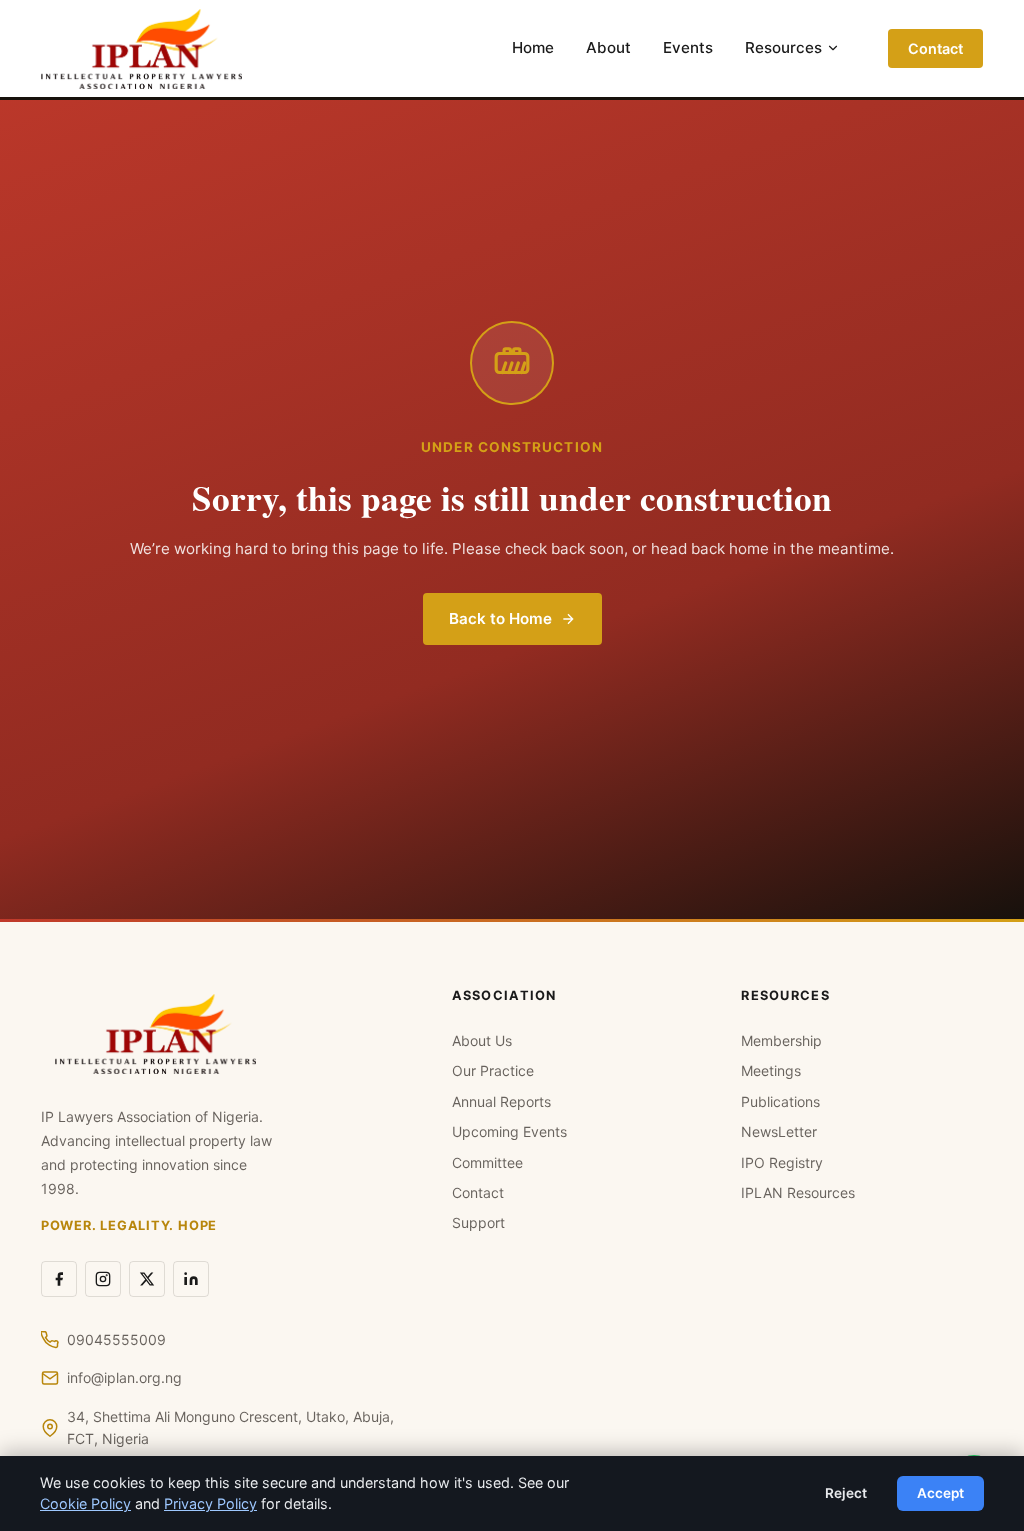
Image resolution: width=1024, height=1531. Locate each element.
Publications (780, 1101)
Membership (781, 1040)
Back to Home (500, 618)
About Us (482, 1040)
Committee (487, 1162)
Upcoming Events (509, 1131)
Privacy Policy (210, 1503)
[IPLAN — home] (141, 49)
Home (533, 47)
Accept (940, 1493)
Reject (846, 1493)
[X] (147, 1279)
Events (688, 47)
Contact (935, 48)
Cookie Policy (85, 1503)
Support (478, 1222)
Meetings (771, 1070)
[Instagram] (103, 1279)
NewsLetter (779, 1131)
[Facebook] (59, 1279)
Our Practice (493, 1070)
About (608, 47)
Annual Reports (501, 1101)
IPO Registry (782, 1162)
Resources (783, 47)
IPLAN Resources (798, 1192)
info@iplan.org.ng (124, 1377)
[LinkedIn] (191, 1279)
